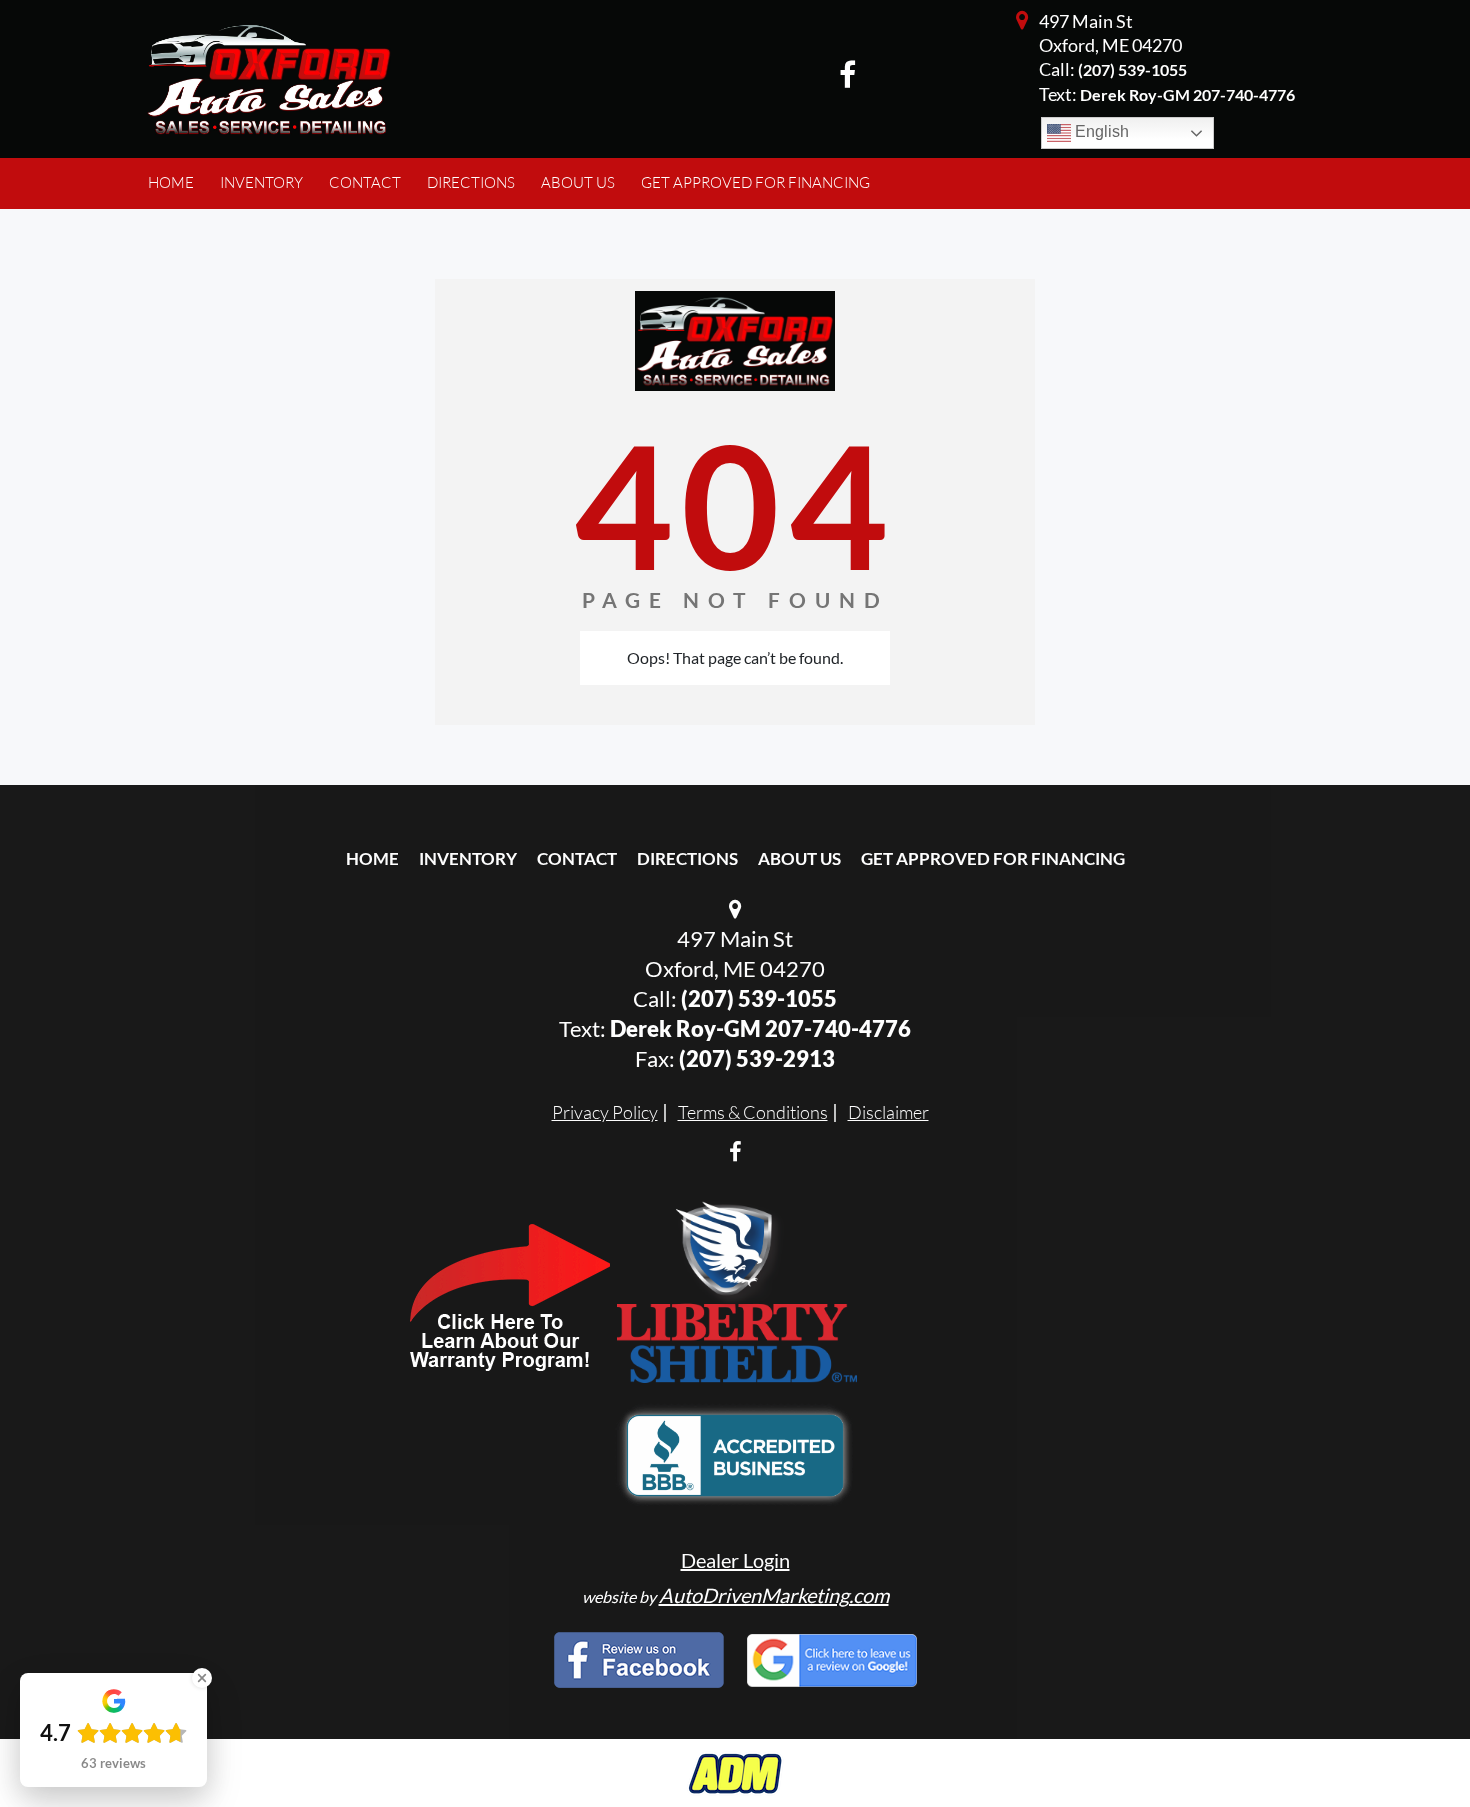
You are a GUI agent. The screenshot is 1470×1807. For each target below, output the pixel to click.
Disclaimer (888, 1112)
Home (372, 858)
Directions (687, 858)
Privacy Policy (605, 1112)
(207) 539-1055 (1132, 69)
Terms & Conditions (753, 1112)
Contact (577, 858)
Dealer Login (735, 1560)
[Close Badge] (202, 1678)
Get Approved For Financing (993, 858)
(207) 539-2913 (757, 1058)
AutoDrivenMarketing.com (774, 1595)
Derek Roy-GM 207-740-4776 (760, 1028)
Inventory (468, 858)
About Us (799, 858)
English (1100, 131)
